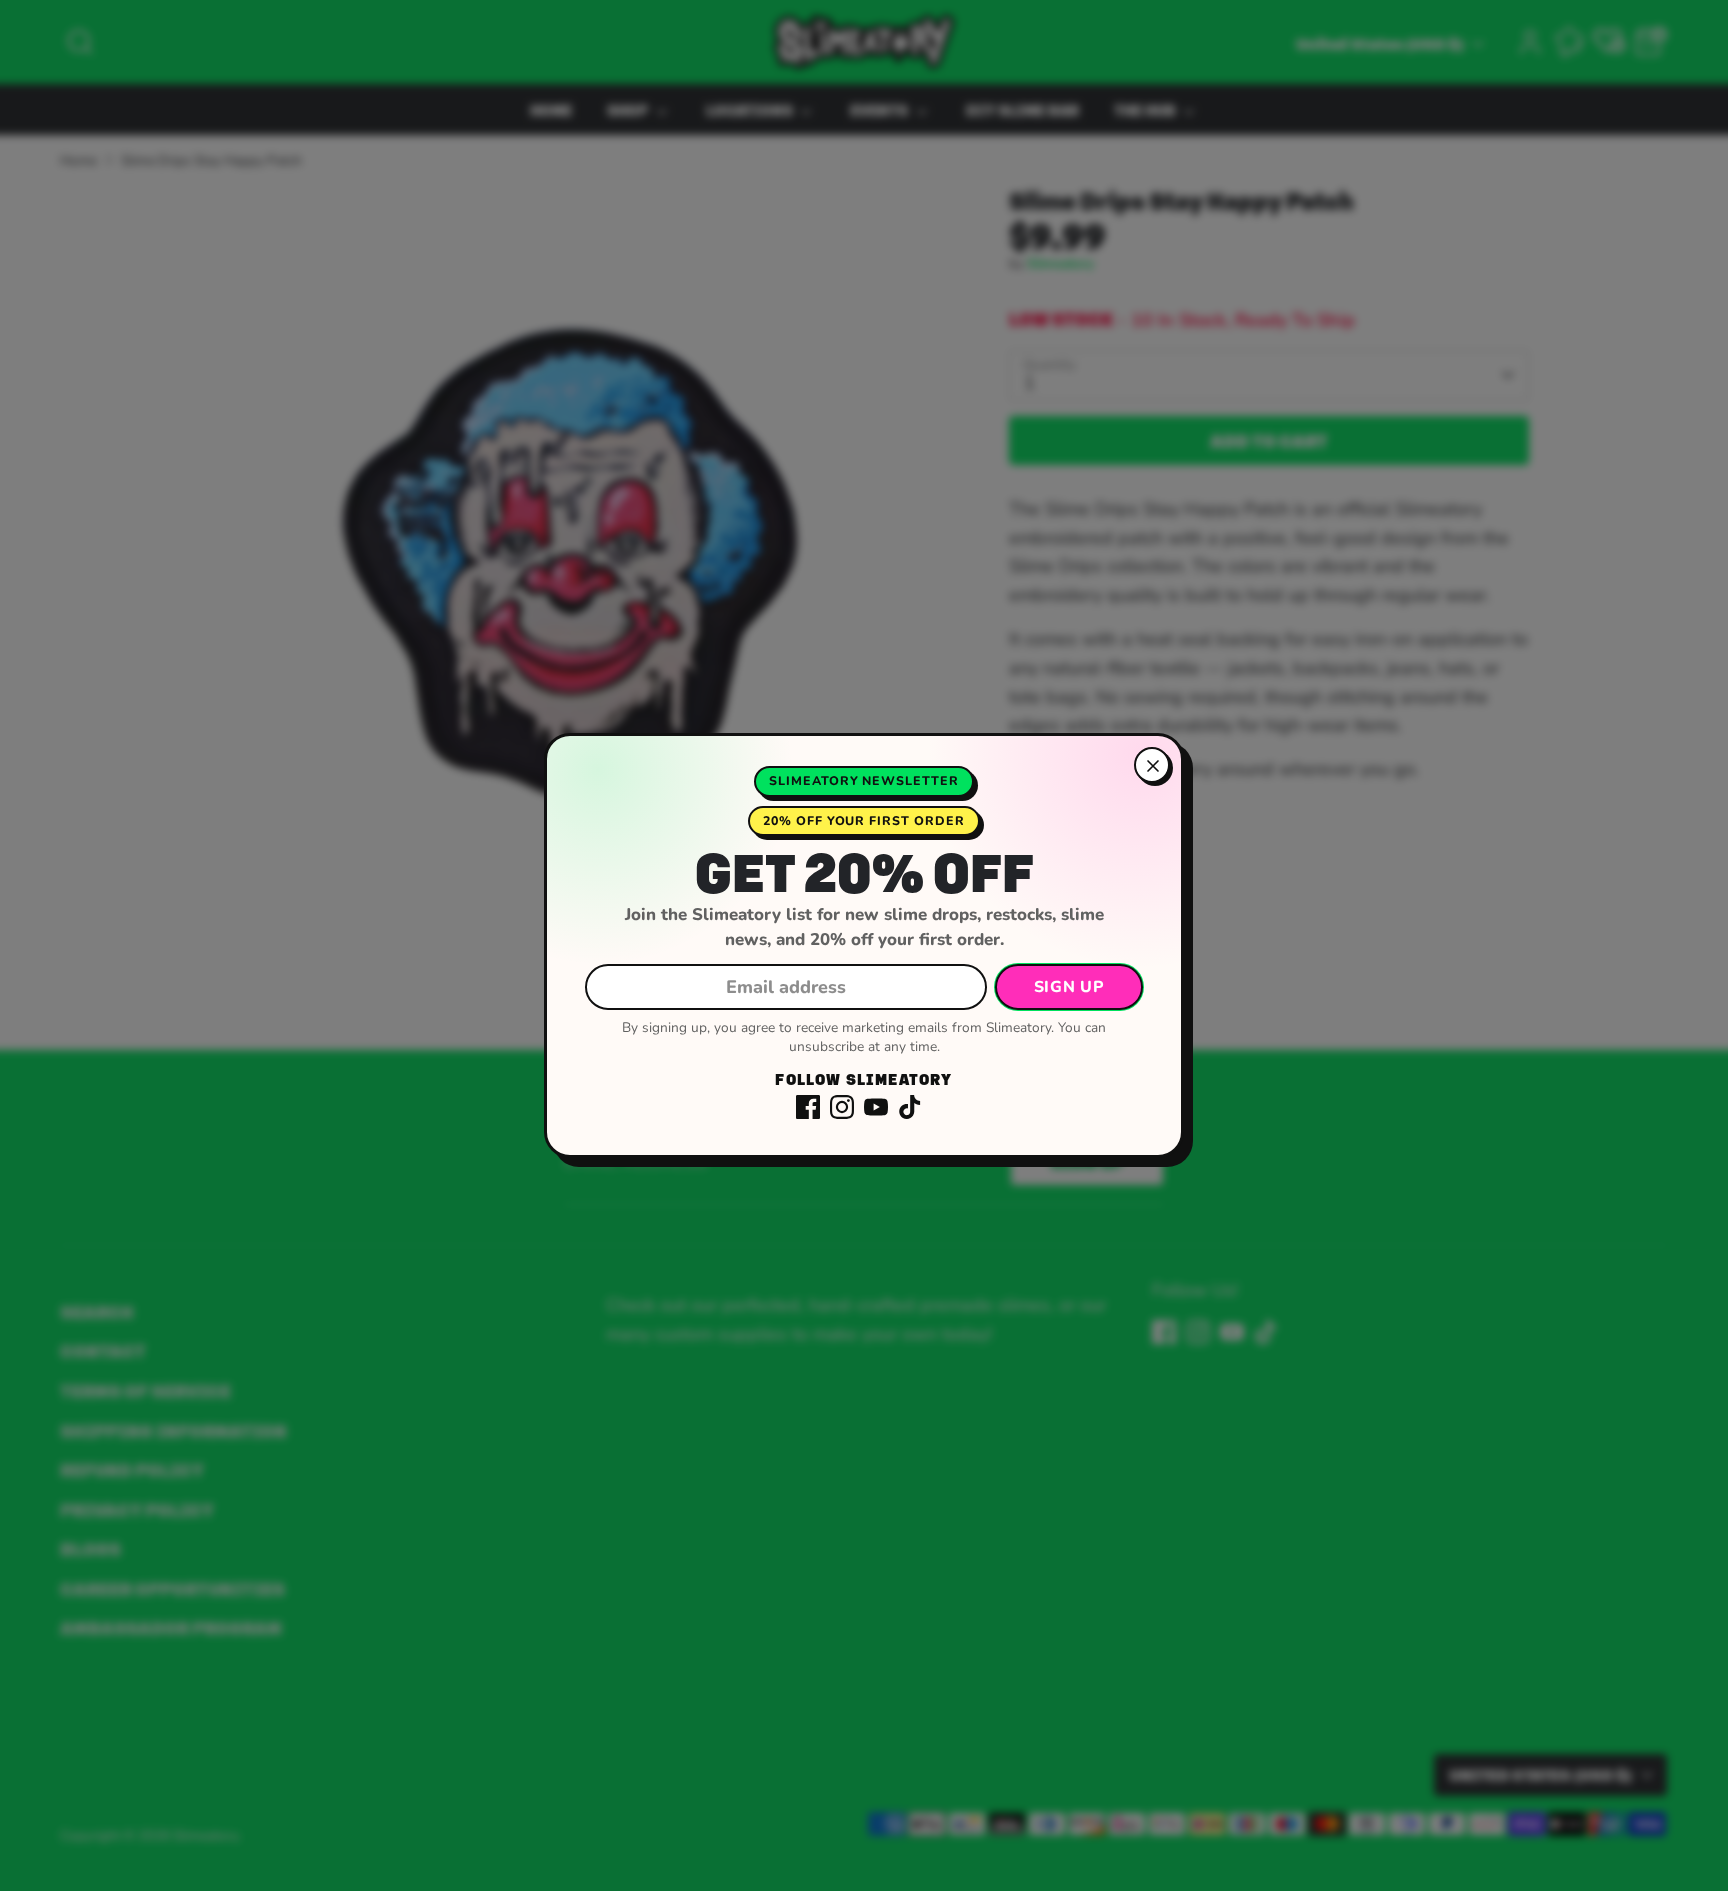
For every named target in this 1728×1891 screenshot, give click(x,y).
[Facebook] (808, 1107)
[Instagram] (842, 1107)
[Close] (1152, 765)
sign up (1069, 987)
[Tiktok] (910, 1107)
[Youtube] (876, 1107)
